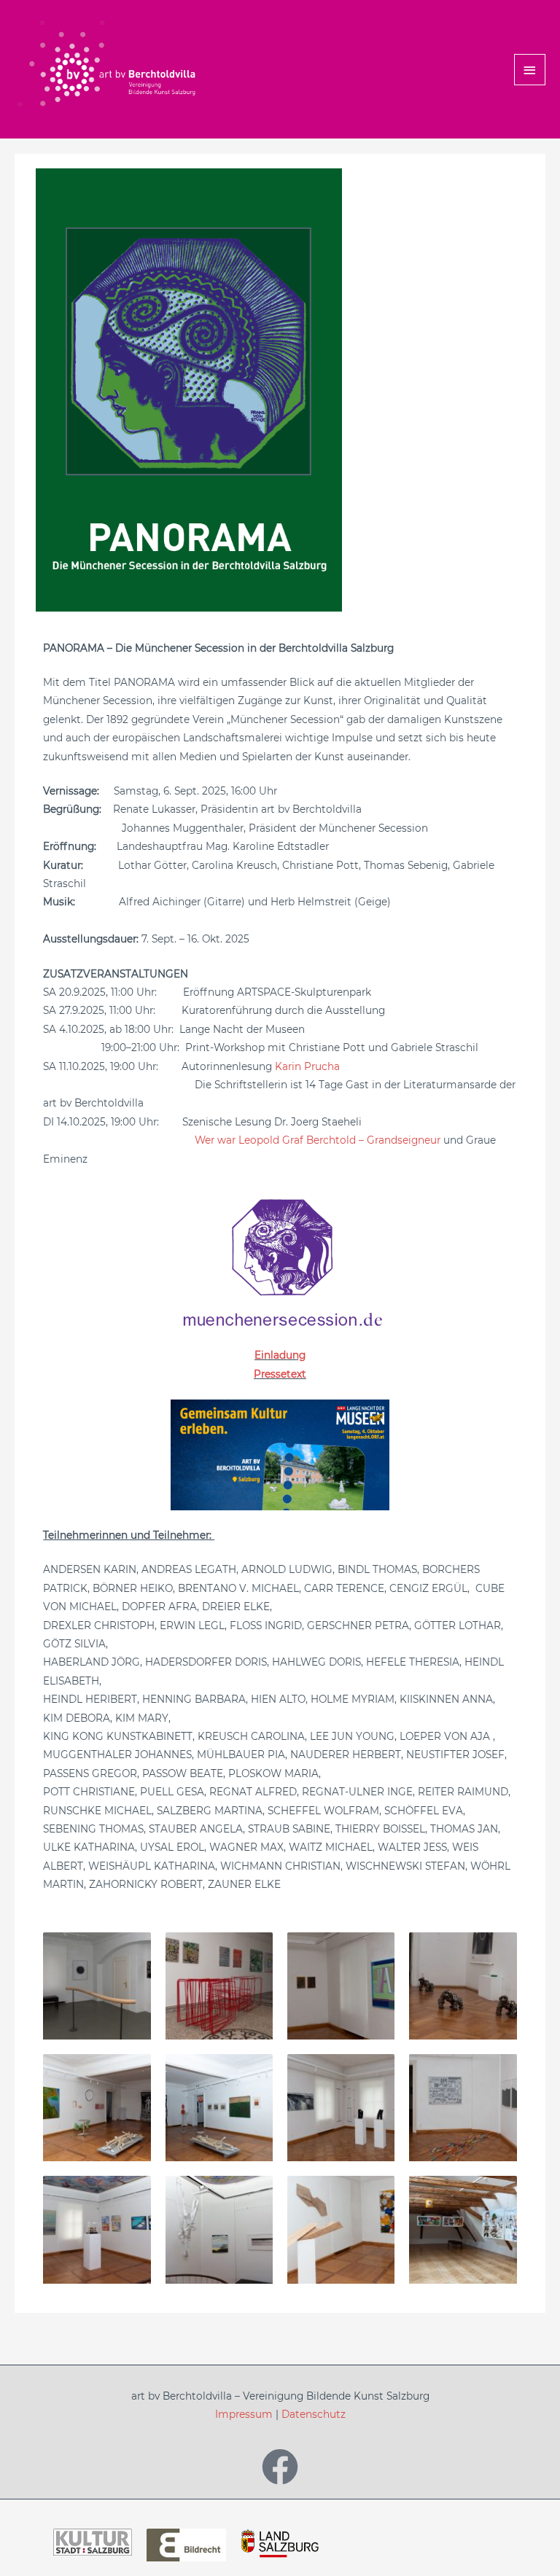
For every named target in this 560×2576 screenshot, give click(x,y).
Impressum (244, 2414)
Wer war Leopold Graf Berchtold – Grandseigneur (318, 1140)
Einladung (280, 1355)
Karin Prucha (306, 1066)
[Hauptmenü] (530, 70)
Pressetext (280, 1374)
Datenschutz (314, 2414)
